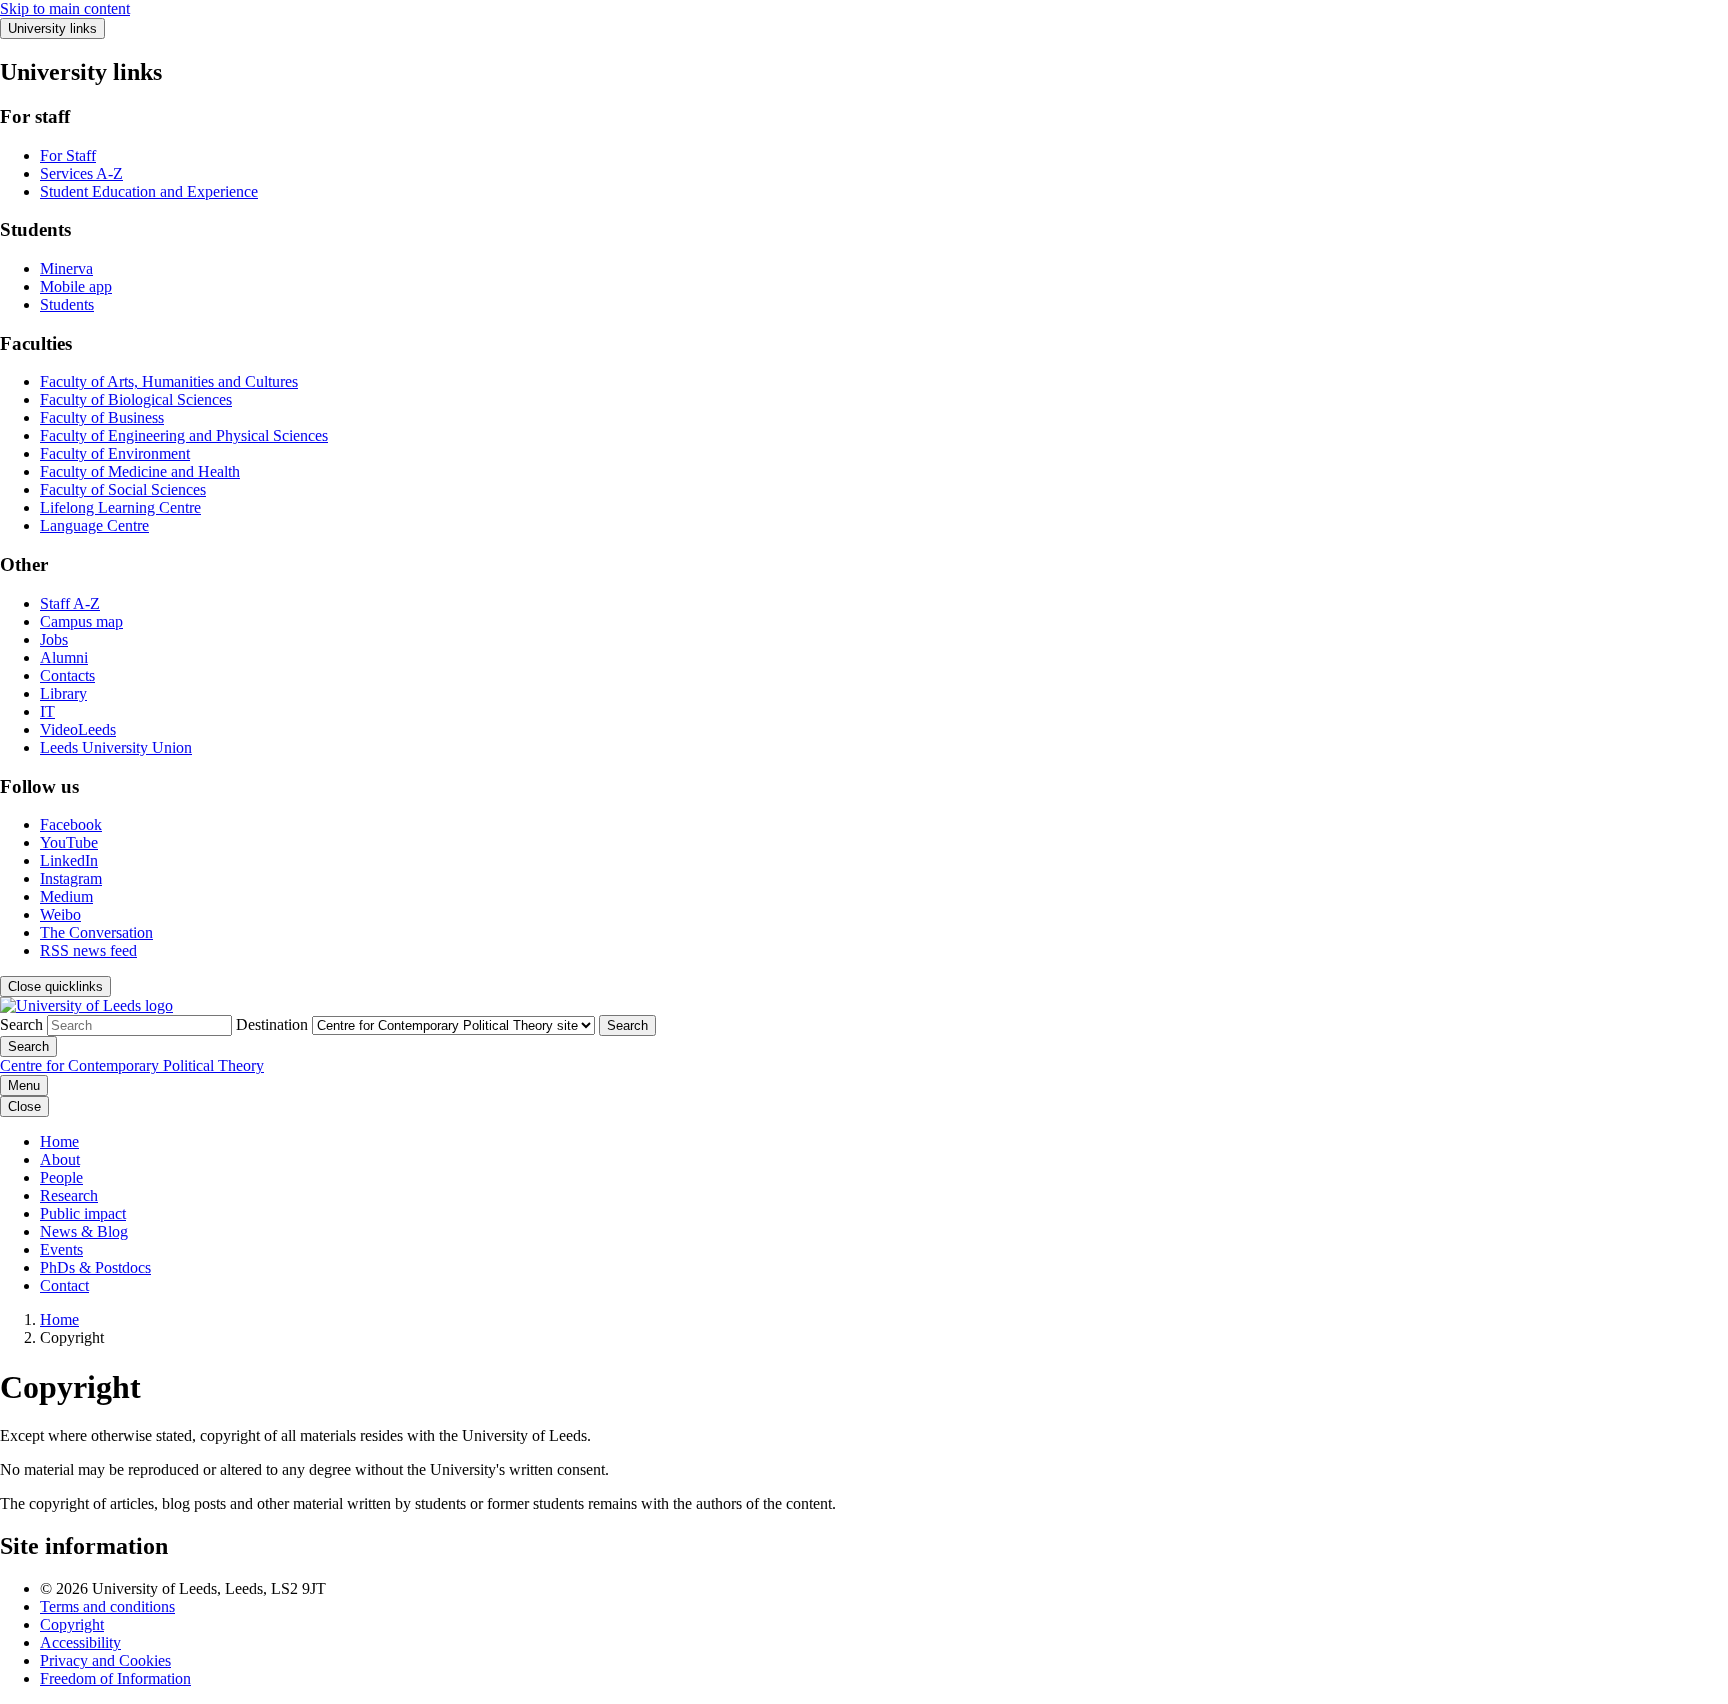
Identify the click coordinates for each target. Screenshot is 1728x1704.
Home (59, 1141)
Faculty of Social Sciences (123, 489)
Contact (64, 1285)
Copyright (72, 1624)
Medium (66, 896)
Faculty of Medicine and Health (140, 471)
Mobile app (76, 286)
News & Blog (84, 1231)
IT (47, 711)
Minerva (66, 268)
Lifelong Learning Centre (120, 507)
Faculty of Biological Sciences (136, 399)
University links (52, 28)
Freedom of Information (115, 1678)
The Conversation (96, 932)
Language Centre (94, 525)
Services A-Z (81, 173)
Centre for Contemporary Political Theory (132, 1065)
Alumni (64, 657)
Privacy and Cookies (105, 1660)
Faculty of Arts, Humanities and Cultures (169, 381)
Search (21, 1024)
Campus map (81, 621)
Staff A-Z (70, 603)
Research (69, 1195)
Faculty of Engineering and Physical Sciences (184, 435)
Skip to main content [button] (65, 8)
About (60, 1159)
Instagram (71, 878)
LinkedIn (69, 860)
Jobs (54, 639)
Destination (272, 1024)
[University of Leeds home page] (86, 1005)
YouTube (69, 842)
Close (24, 1106)
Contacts (67, 675)
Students (67, 304)
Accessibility (80, 1642)
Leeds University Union (116, 747)
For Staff (68, 155)
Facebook (71, 824)
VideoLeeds (78, 729)
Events (61, 1249)
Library (63, 693)
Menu (24, 1085)
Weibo (60, 914)
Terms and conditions (107, 1606)
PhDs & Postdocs (95, 1267)
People (61, 1177)
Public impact (83, 1213)
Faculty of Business (102, 417)
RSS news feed (88, 950)
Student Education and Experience (149, 191)
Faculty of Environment (115, 453)
